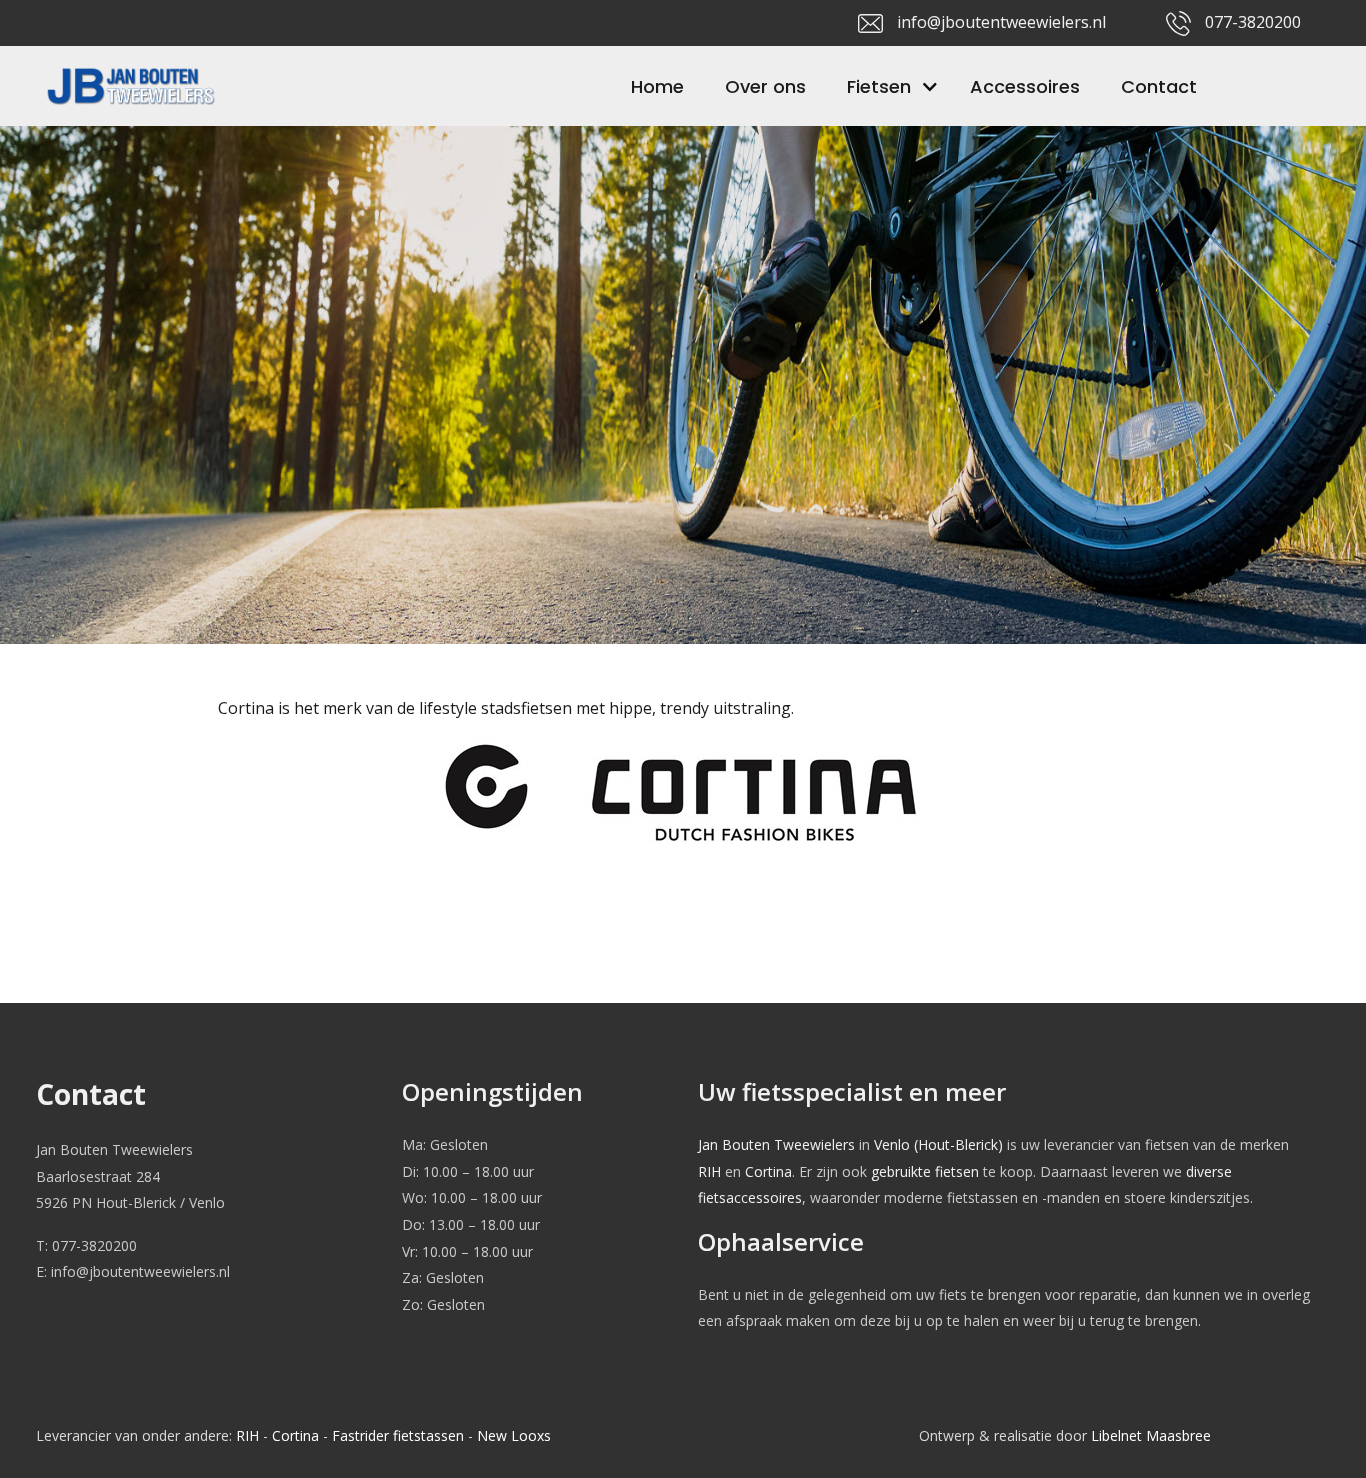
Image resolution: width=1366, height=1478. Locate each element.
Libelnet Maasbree (1151, 1435)
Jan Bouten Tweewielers (776, 1144)
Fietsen (879, 86)
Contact (1159, 86)
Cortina (768, 1171)
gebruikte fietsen (925, 1171)
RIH (709, 1171)
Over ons (765, 86)
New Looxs (514, 1435)
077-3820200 (1253, 22)
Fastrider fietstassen (398, 1435)
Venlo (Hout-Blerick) (938, 1144)
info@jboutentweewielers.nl (1001, 22)
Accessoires (1025, 86)
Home (657, 86)
